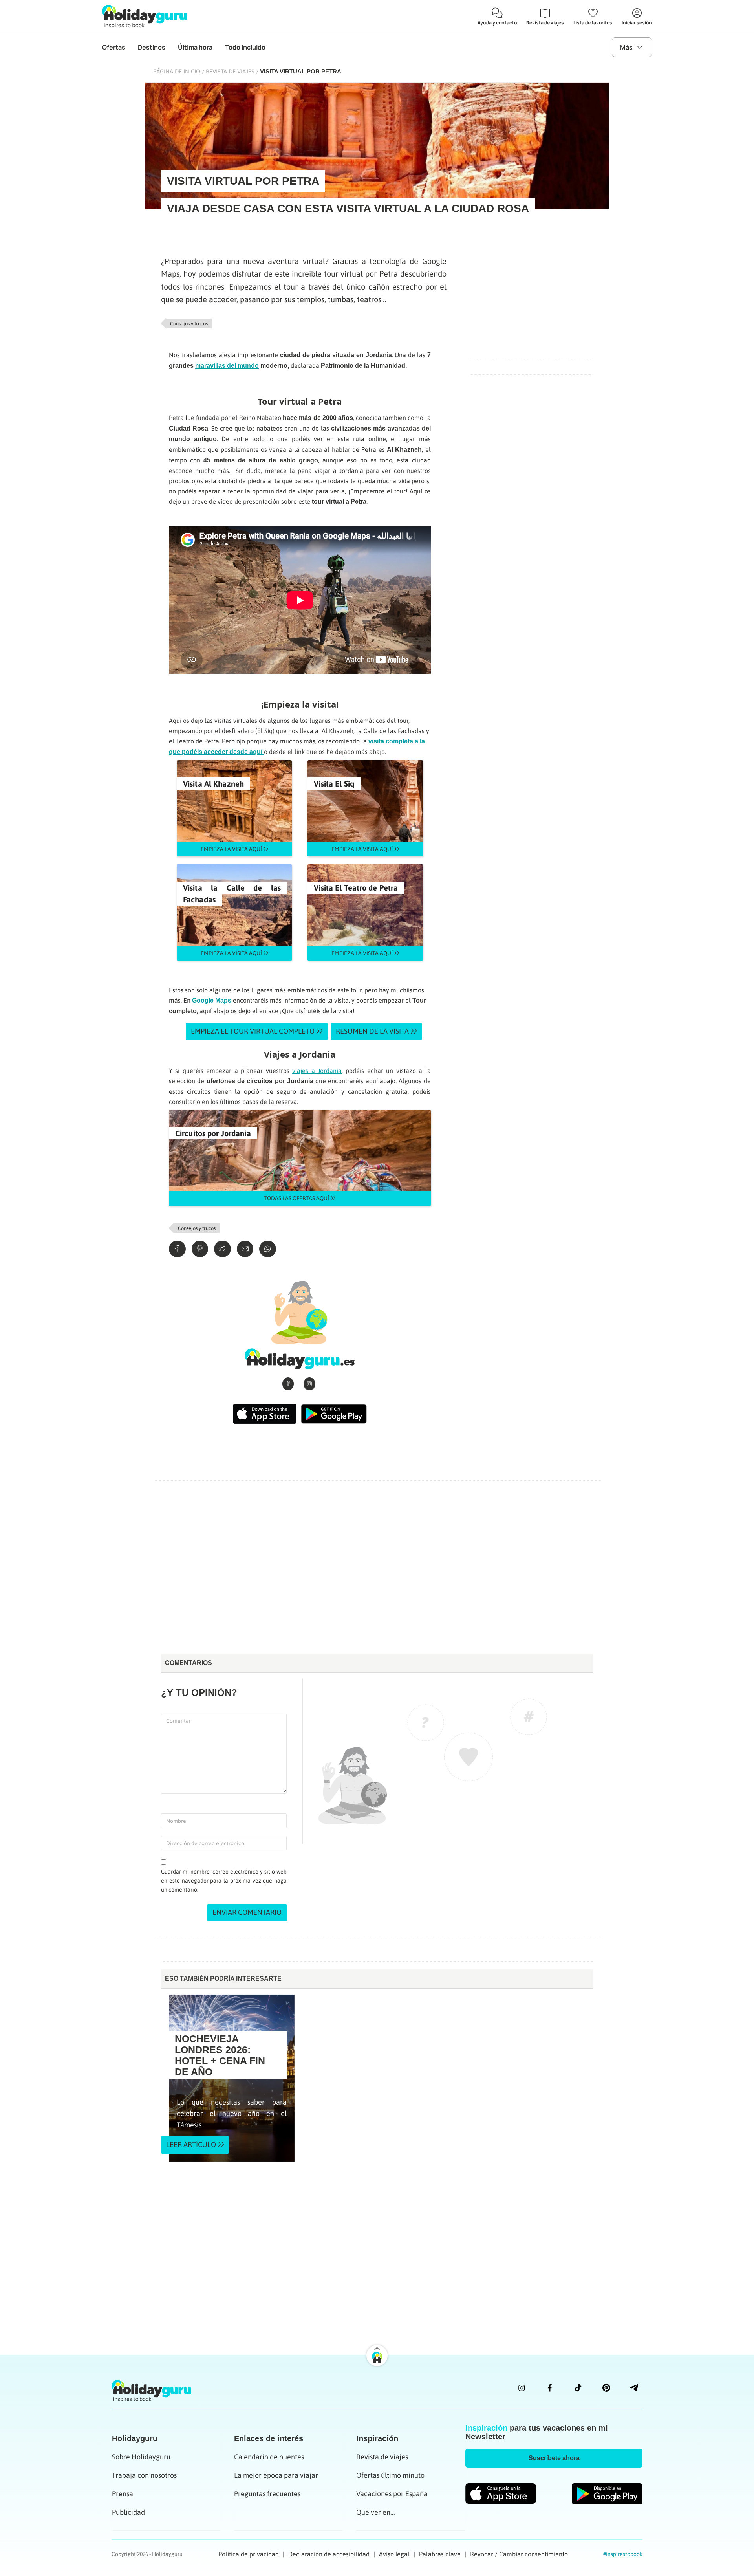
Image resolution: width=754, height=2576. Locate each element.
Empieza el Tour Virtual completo (253, 1031)
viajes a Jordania (317, 1071)
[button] (554, 2458)
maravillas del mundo (227, 366)
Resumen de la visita (372, 1031)
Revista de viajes (230, 71)
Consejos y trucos (189, 324)
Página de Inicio (177, 71)
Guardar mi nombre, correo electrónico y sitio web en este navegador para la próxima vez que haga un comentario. (224, 1881)
